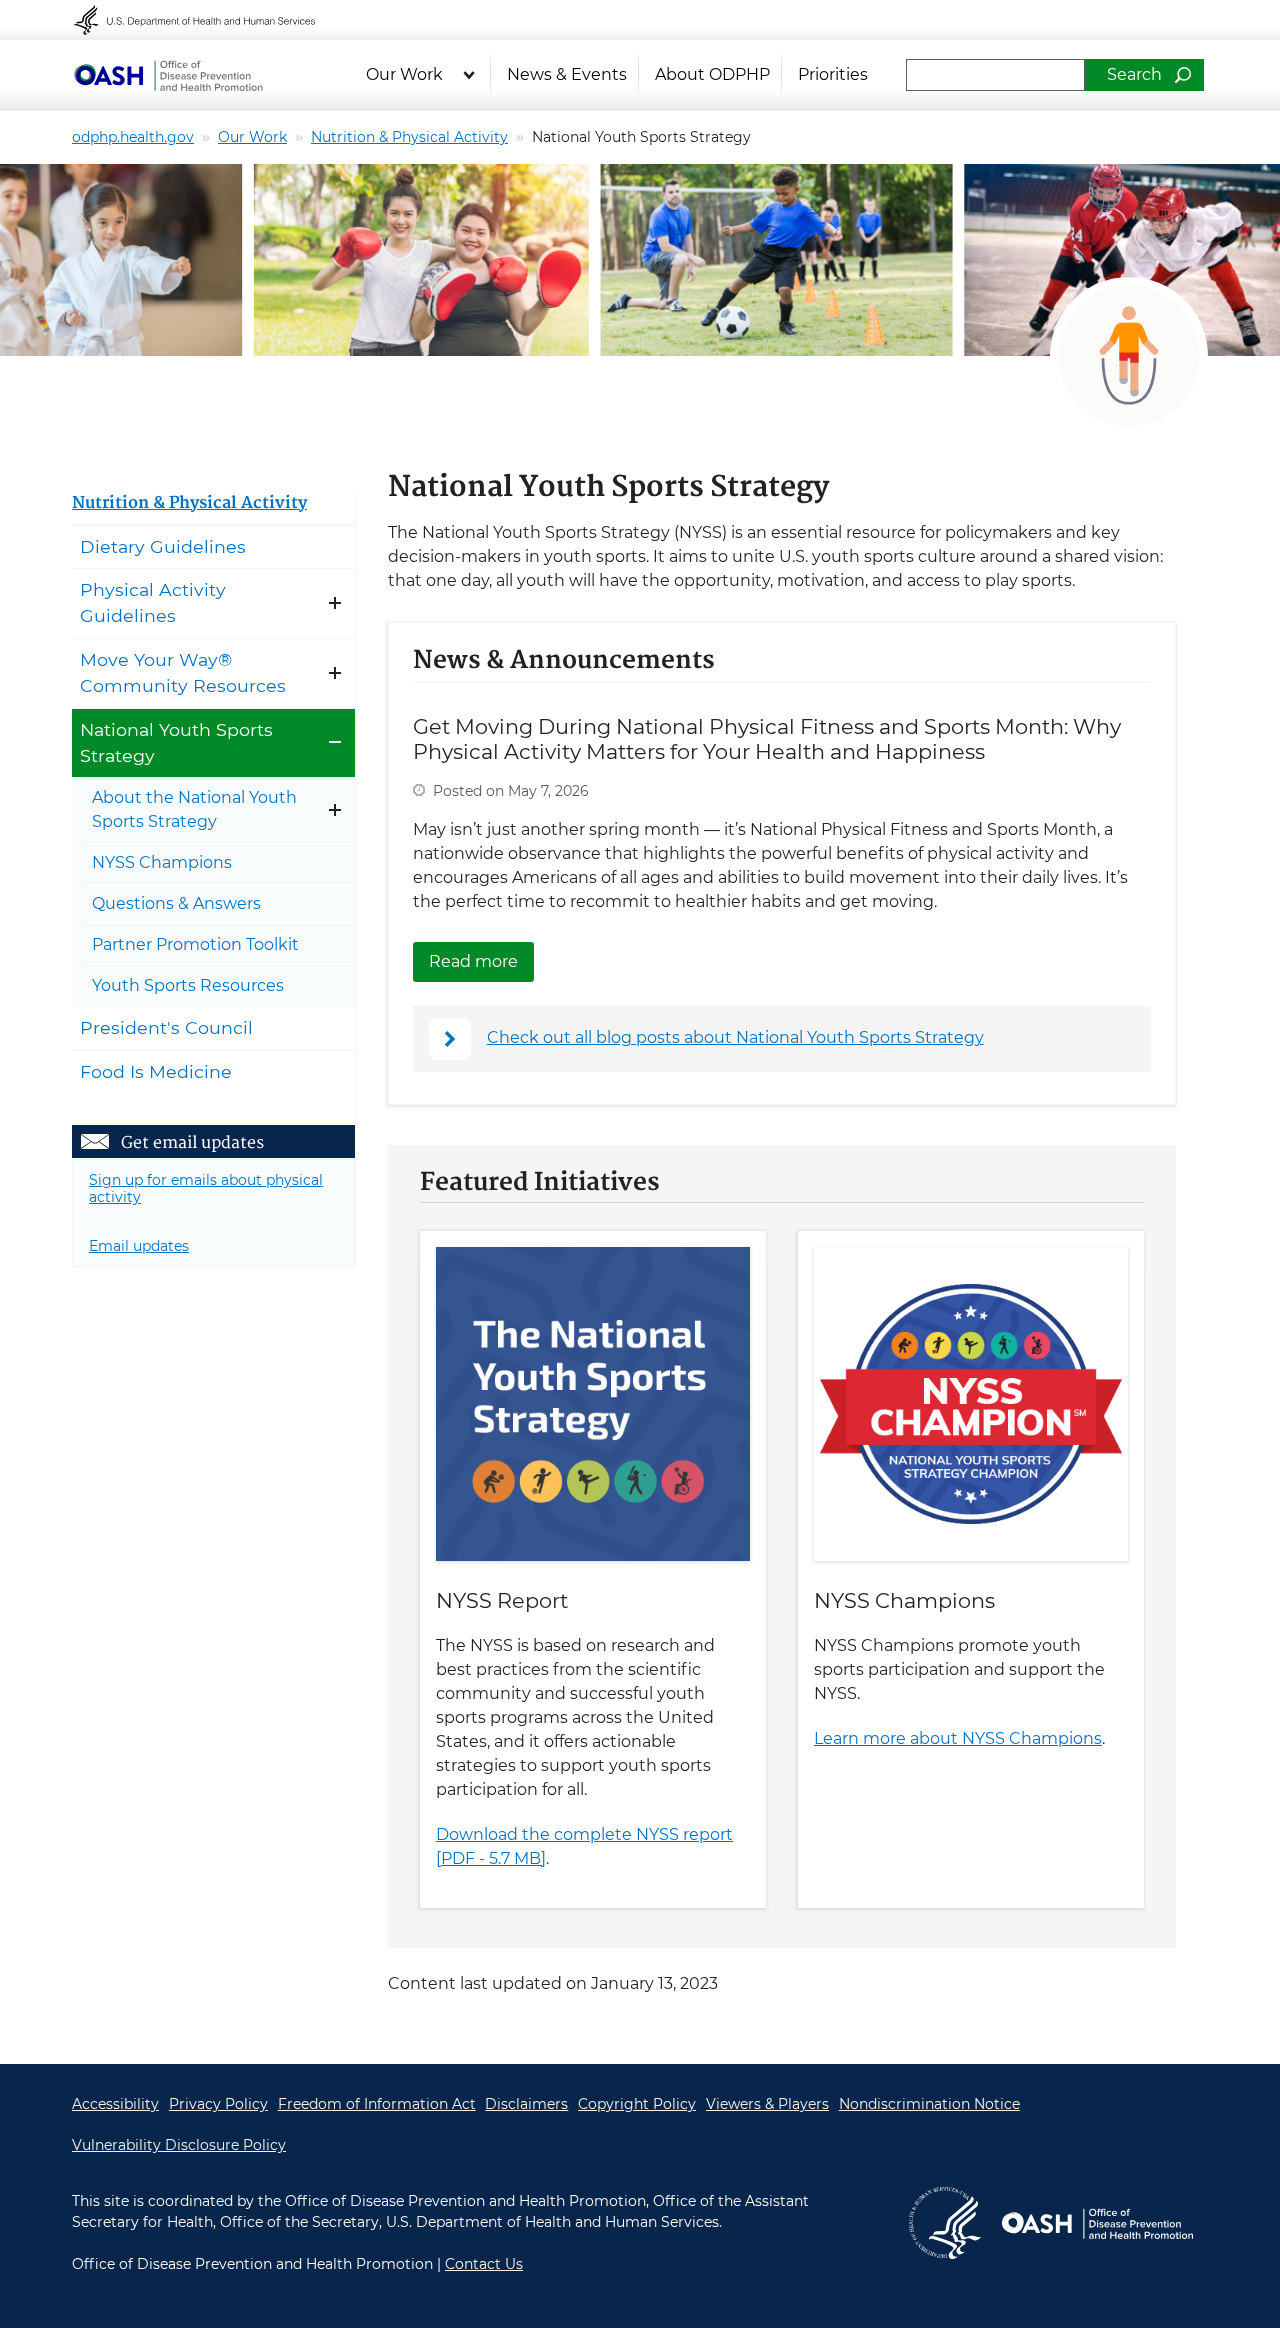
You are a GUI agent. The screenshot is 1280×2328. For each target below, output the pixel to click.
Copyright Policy (637, 2104)
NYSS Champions (904, 1600)
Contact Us (484, 2264)
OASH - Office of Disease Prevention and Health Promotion (168, 75)
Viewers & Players (767, 2104)
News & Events (567, 74)
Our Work (404, 74)
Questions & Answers (176, 903)
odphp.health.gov (133, 137)
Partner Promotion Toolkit (195, 944)
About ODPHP (712, 74)
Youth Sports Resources (188, 985)
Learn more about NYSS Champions (958, 1738)
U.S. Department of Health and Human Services (208, 20)
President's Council (166, 1027)
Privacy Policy (218, 2104)
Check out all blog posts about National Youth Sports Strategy (735, 1037)
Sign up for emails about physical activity (206, 1188)
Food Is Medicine (156, 1071)
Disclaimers (526, 2104)
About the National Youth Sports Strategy (194, 809)
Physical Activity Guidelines (153, 602)
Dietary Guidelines (163, 546)
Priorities (833, 74)
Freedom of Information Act (377, 2104)
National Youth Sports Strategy (176, 742)
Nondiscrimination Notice (929, 2104)
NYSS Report (502, 1600)
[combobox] (995, 75)
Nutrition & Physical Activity (409, 137)
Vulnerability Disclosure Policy (179, 2145)
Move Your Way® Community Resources (183, 672)
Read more (481, 961)
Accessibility (115, 2104)
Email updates (139, 1246)
